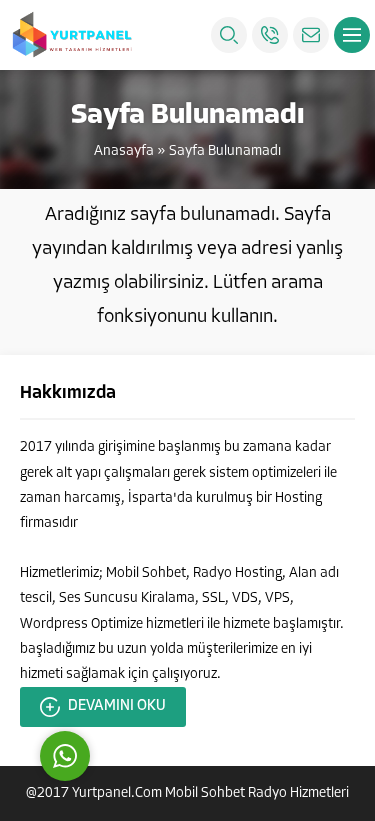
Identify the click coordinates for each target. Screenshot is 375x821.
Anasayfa (124, 151)
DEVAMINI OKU (117, 706)
